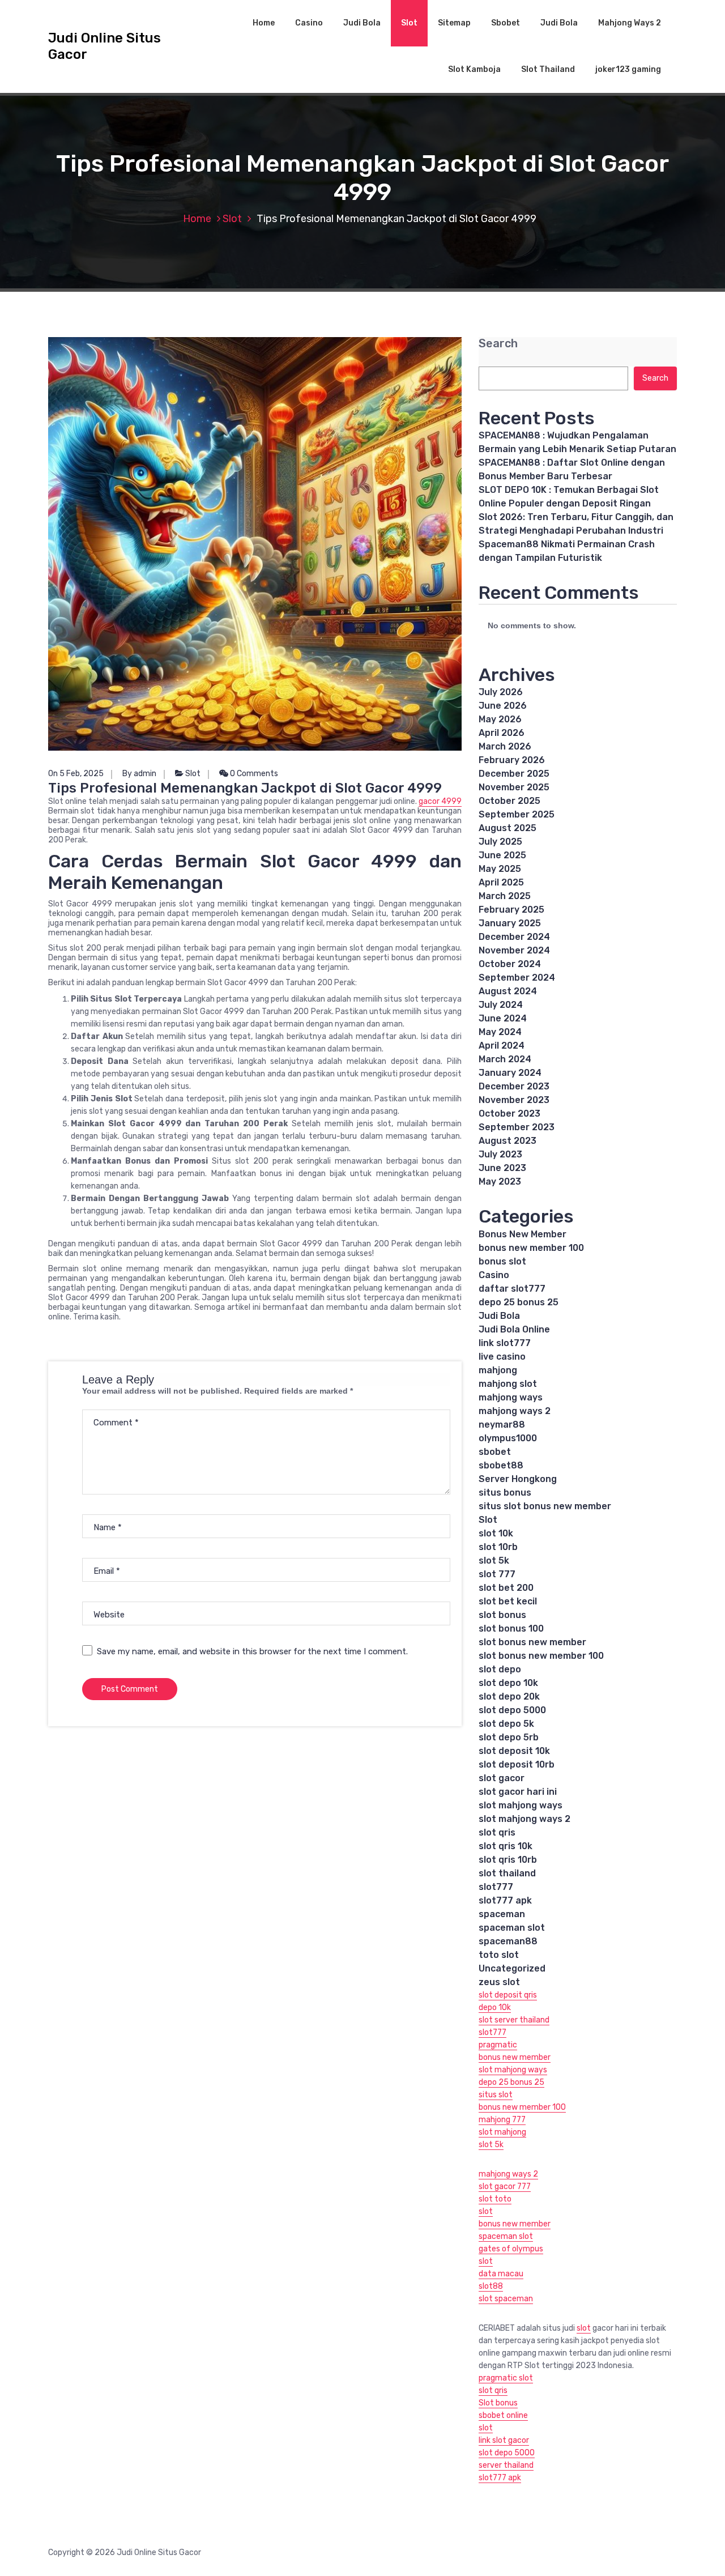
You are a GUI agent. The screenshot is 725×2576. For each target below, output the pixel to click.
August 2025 (507, 828)
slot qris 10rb (508, 1860)
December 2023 (514, 1086)
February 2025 (511, 910)
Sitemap (454, 23)
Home (264, 23)
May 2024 (500, 1032)
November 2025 (514, 787)
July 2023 (500, 1154)
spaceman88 (508, 1941)
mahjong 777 (502, 2120)
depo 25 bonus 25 (519, 1302)
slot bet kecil (508, 1601)
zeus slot (499, 1982)
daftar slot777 (512, 1289)
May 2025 (500, 869)
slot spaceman (506, 2299)
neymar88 (502, 1425)
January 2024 (510, 1073)
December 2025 (514, 774)
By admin (139, 774)
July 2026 (501, 692)
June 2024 (503, 1018)
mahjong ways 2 (515, 1411)
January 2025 (510, 923)
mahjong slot (508, 1384)
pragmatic (498, 2045)
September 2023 (517, 1127)
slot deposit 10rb (517, 1764)
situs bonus (505, 1493)
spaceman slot (512, 1928)
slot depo (500, 1669)
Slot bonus (498, 2403)
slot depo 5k (506, 1724)
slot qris (497, 1832)
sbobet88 (501, 1465)
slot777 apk (505, 1900)
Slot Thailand (548, 69)
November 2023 (514, 1100)
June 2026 (503, 706)
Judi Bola (362, 23)
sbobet (495, 1452)
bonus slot (502, 1261)
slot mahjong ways (521, 1805)
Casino (309, 23)
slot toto (495, 2199)
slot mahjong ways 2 (524, 1819)
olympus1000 (508, 1438)
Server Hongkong (518, 1479)
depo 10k (495, 2007)
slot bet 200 (506, 1588)
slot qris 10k (506, 1846)
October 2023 (509, 1114)
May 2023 (500, 1181)
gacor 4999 (440, 801)
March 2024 (505, 1059)
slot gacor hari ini (518, 1792)
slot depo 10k (508, 1683)
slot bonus (502, 1615)
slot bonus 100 (511, 1628)
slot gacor (502, 1778)
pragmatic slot (506, 2378)
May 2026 (500, 719)
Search (498, 344)
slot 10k (496, 1533)
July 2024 (501, 1005)
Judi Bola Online (514, 1329)
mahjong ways (511, 1397)
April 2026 (502, 733)
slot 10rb (498, 1547)
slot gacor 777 (505, 2187)
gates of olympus (511, 2249)
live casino (502, 1357)
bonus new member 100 (531, 1248)
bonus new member (515, 2057)
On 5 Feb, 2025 (76, 774)
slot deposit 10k (514, 1751)
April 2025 (501, 882)
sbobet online (503, 2415)
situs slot (496, 2095)
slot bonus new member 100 (541, 1656)
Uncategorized (512, 1968)
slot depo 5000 (512, 1710)
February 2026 (512, 760)
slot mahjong (502, 2132)
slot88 (491, 2286)
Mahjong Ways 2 (630, 23)
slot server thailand (514, 2020)
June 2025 (502, 855)
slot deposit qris (508, 1995)
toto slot (499, 1955)
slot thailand (507, 1873)
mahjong (498, 1370)
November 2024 (514, 950)
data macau (501, 2274)
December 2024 (514, 937)
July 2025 (500, 842)
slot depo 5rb (509, 1737)
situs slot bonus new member (545, 1506)
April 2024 (502, 1046)
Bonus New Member (523, 1234)
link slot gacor (504, 2440)
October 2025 (509, 801)
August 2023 (507, 1141)
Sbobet (506, 23)
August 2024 (508, 991)
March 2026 (505, 746)
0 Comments (253, 774)
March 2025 (505, 896)
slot (486, 2211)
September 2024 (517, 978)
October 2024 (510, 964)
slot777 (496, 1887)
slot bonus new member (532, 1642)
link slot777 (505, 1343)
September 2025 (517, 814)
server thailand (506, 2465)
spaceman (502, 1914)
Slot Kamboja (474, 69)
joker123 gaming (628, 69)
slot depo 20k (509, 1696)
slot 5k (494, 1560)
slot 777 (497, 1574)
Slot (409, 23)
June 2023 (502, 1168)
